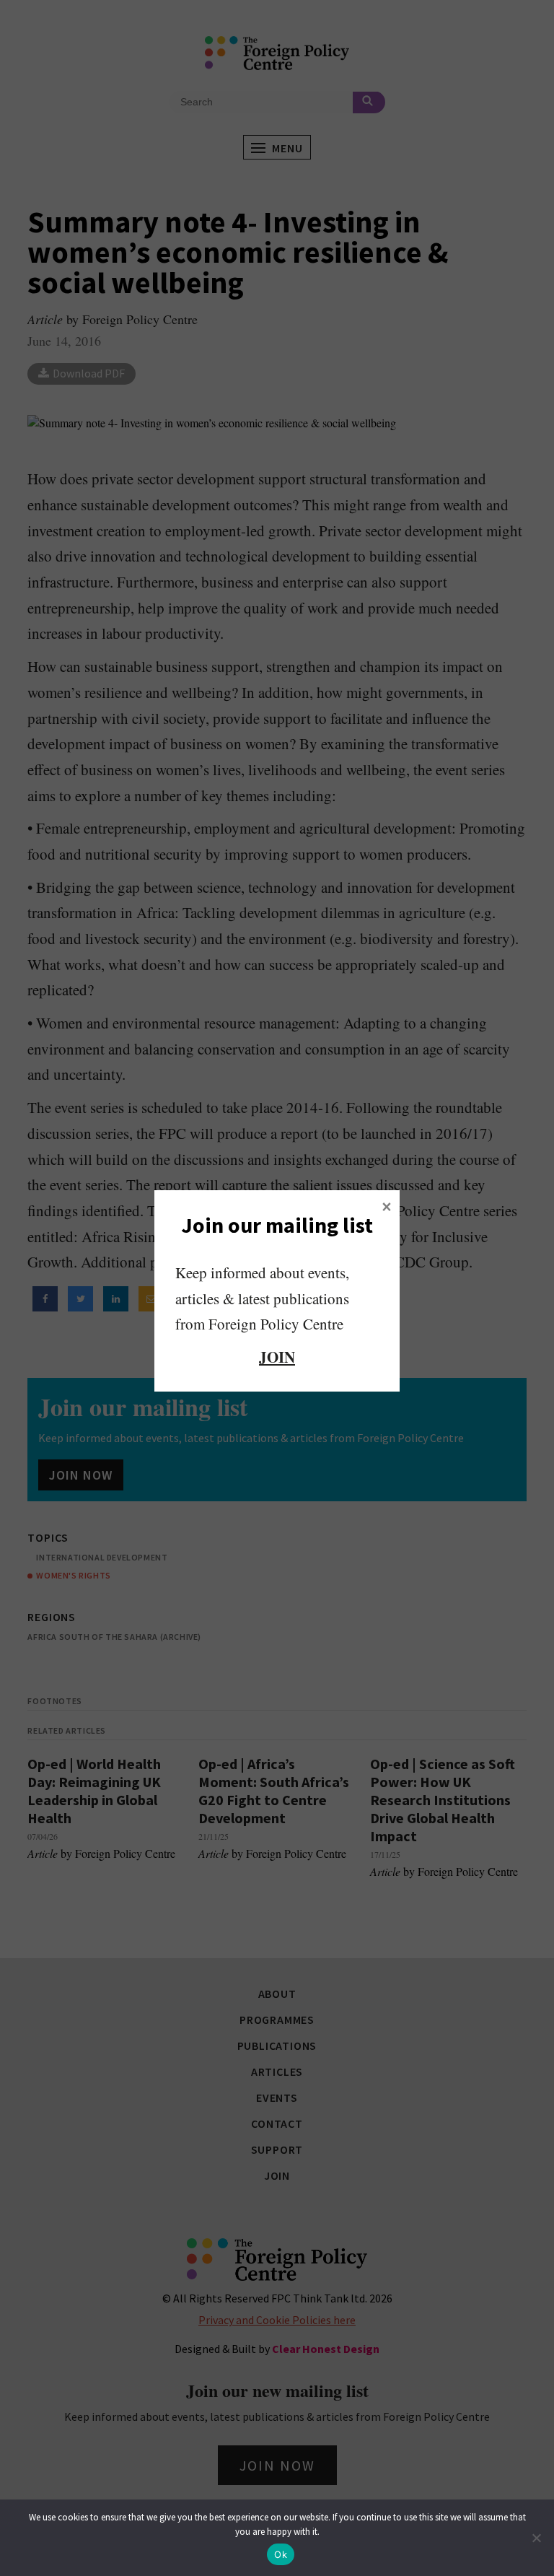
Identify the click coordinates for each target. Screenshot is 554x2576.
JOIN (277, 1357)
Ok (281, 2554)
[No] (536, 2538)
